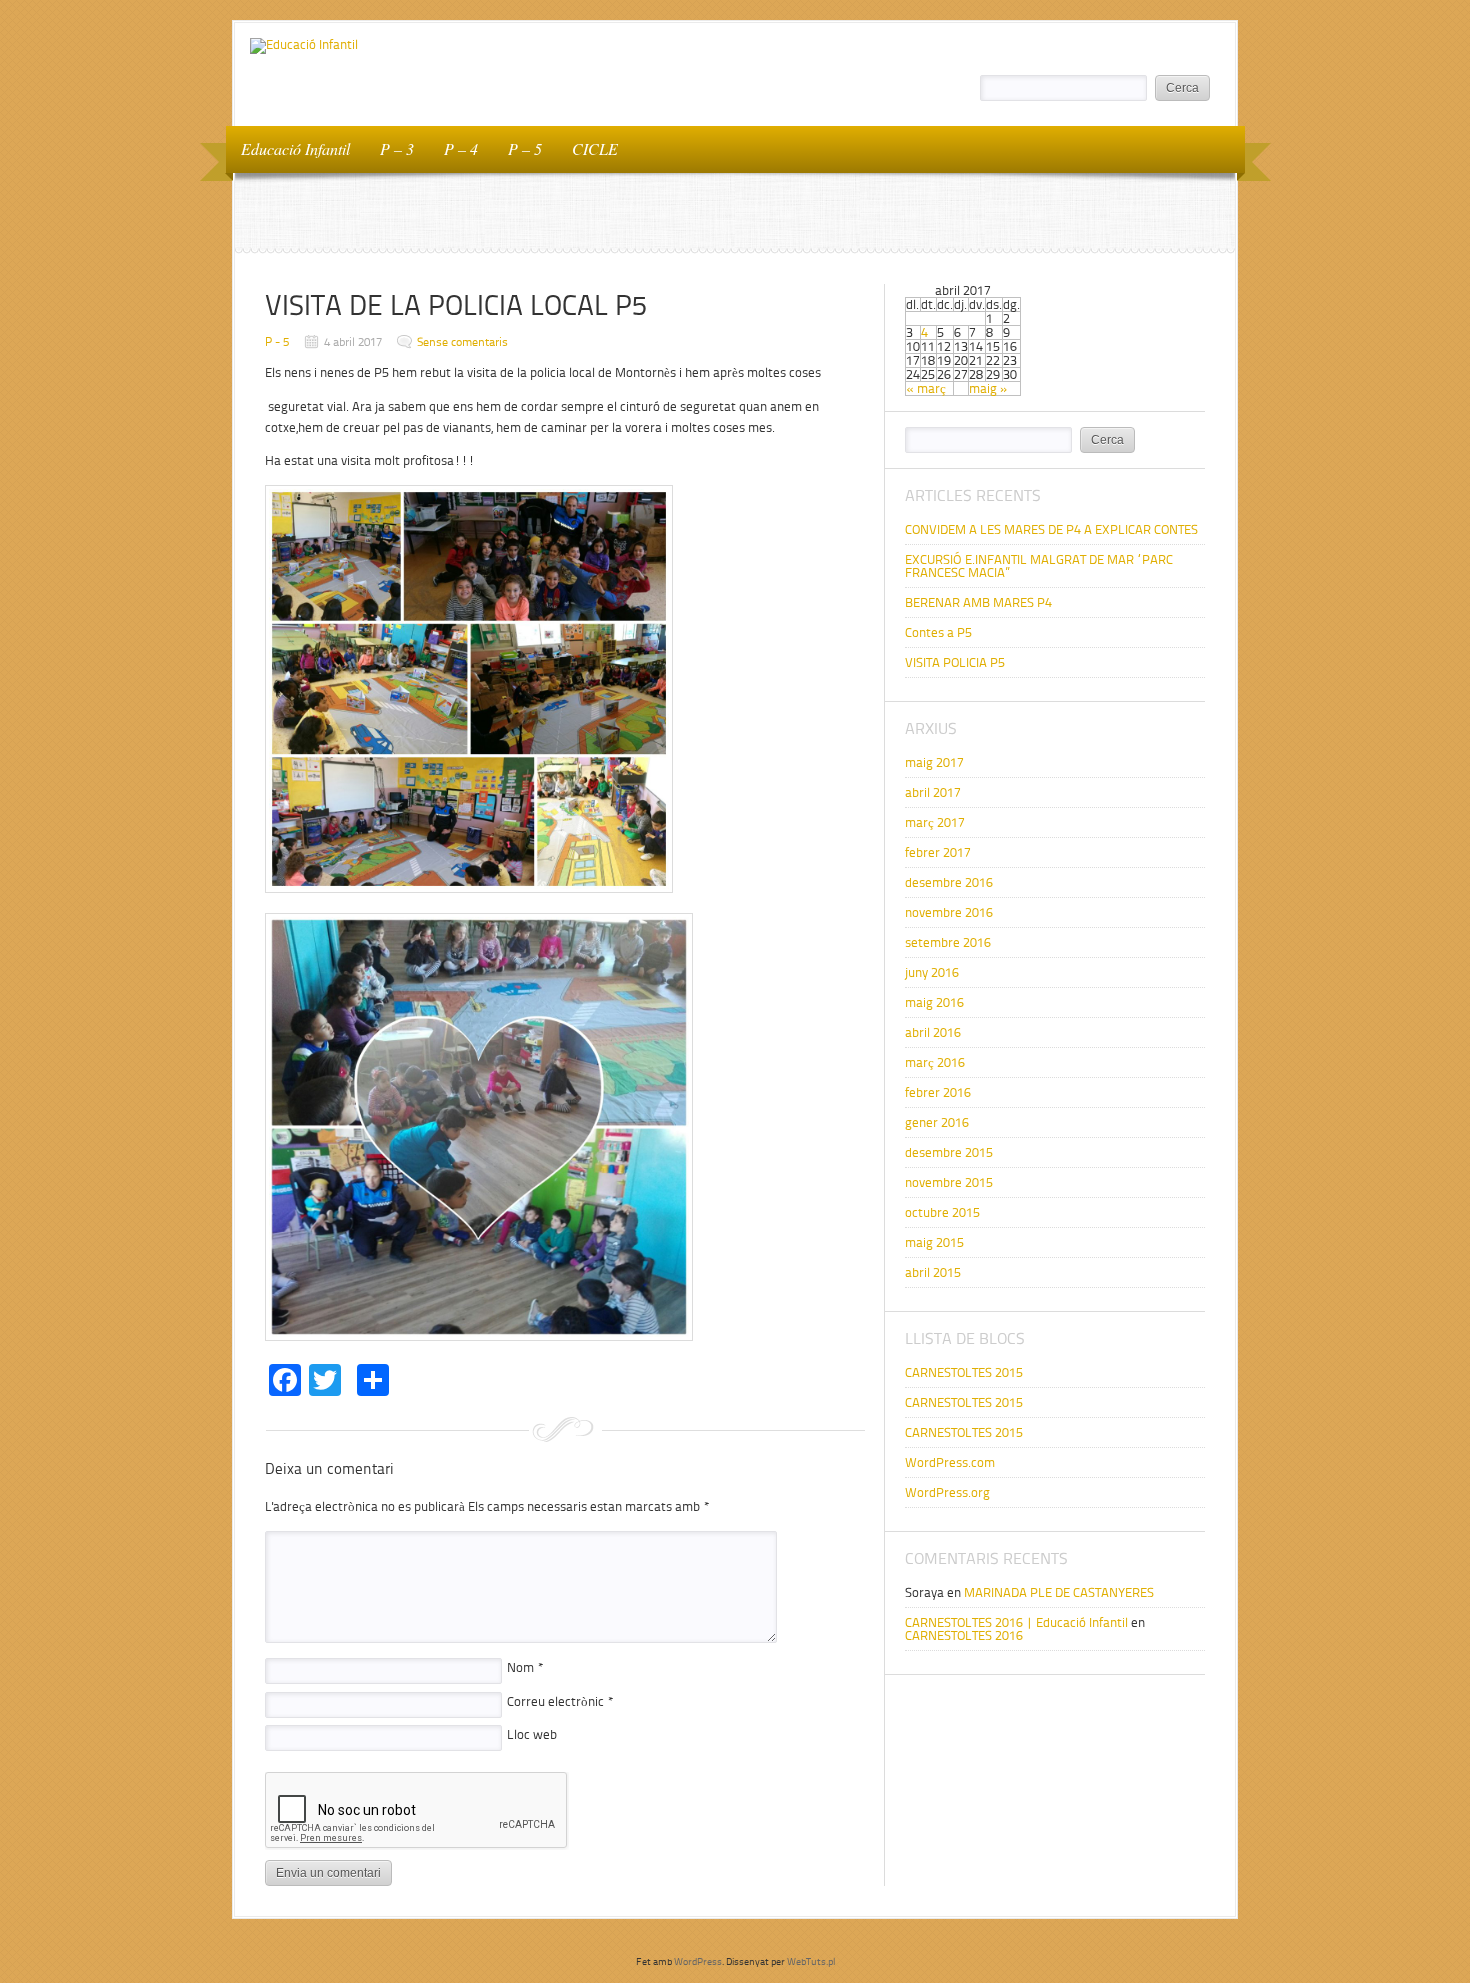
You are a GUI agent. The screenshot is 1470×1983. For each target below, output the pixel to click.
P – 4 (461, 148)
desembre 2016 (949, 882)
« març (926, 388)
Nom (525, 1667)
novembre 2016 (949, 912)
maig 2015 (934, 1242)
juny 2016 (932, 972)
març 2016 (935, 1062)
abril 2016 (933, 1032)
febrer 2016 (938, 1092)
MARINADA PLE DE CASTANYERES (1059, 1592)
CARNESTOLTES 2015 (964, 1372)
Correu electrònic (560, 1701)
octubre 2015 (942, 1212)
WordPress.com (950, 1462)
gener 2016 (937, 1122)
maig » (988, 388)
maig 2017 (934, 762)
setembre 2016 (948, 942)
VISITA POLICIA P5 (955, 662)
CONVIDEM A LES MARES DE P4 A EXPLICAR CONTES (1051, 529)
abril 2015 (933, 1272)
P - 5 (277, 342)
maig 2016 (934, 1002)
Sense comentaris (462, 342)
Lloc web (532, 1734)
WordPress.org (947, 1492)
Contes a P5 (938, 632)
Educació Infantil (295, 148)
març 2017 (935, 822)
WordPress (698, 1961)
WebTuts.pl (811, 1961)
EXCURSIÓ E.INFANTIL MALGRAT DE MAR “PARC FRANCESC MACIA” (1039, 566)
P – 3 (397, 148)
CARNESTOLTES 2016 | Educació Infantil (1016, 1622)
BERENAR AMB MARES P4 (980, 602)
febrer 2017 (938, 852)
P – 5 (525, 148)
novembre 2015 (949, 1182)
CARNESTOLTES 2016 (964, 1635)
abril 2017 (933, 792)
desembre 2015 (949, 1152)
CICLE (595, 148)
